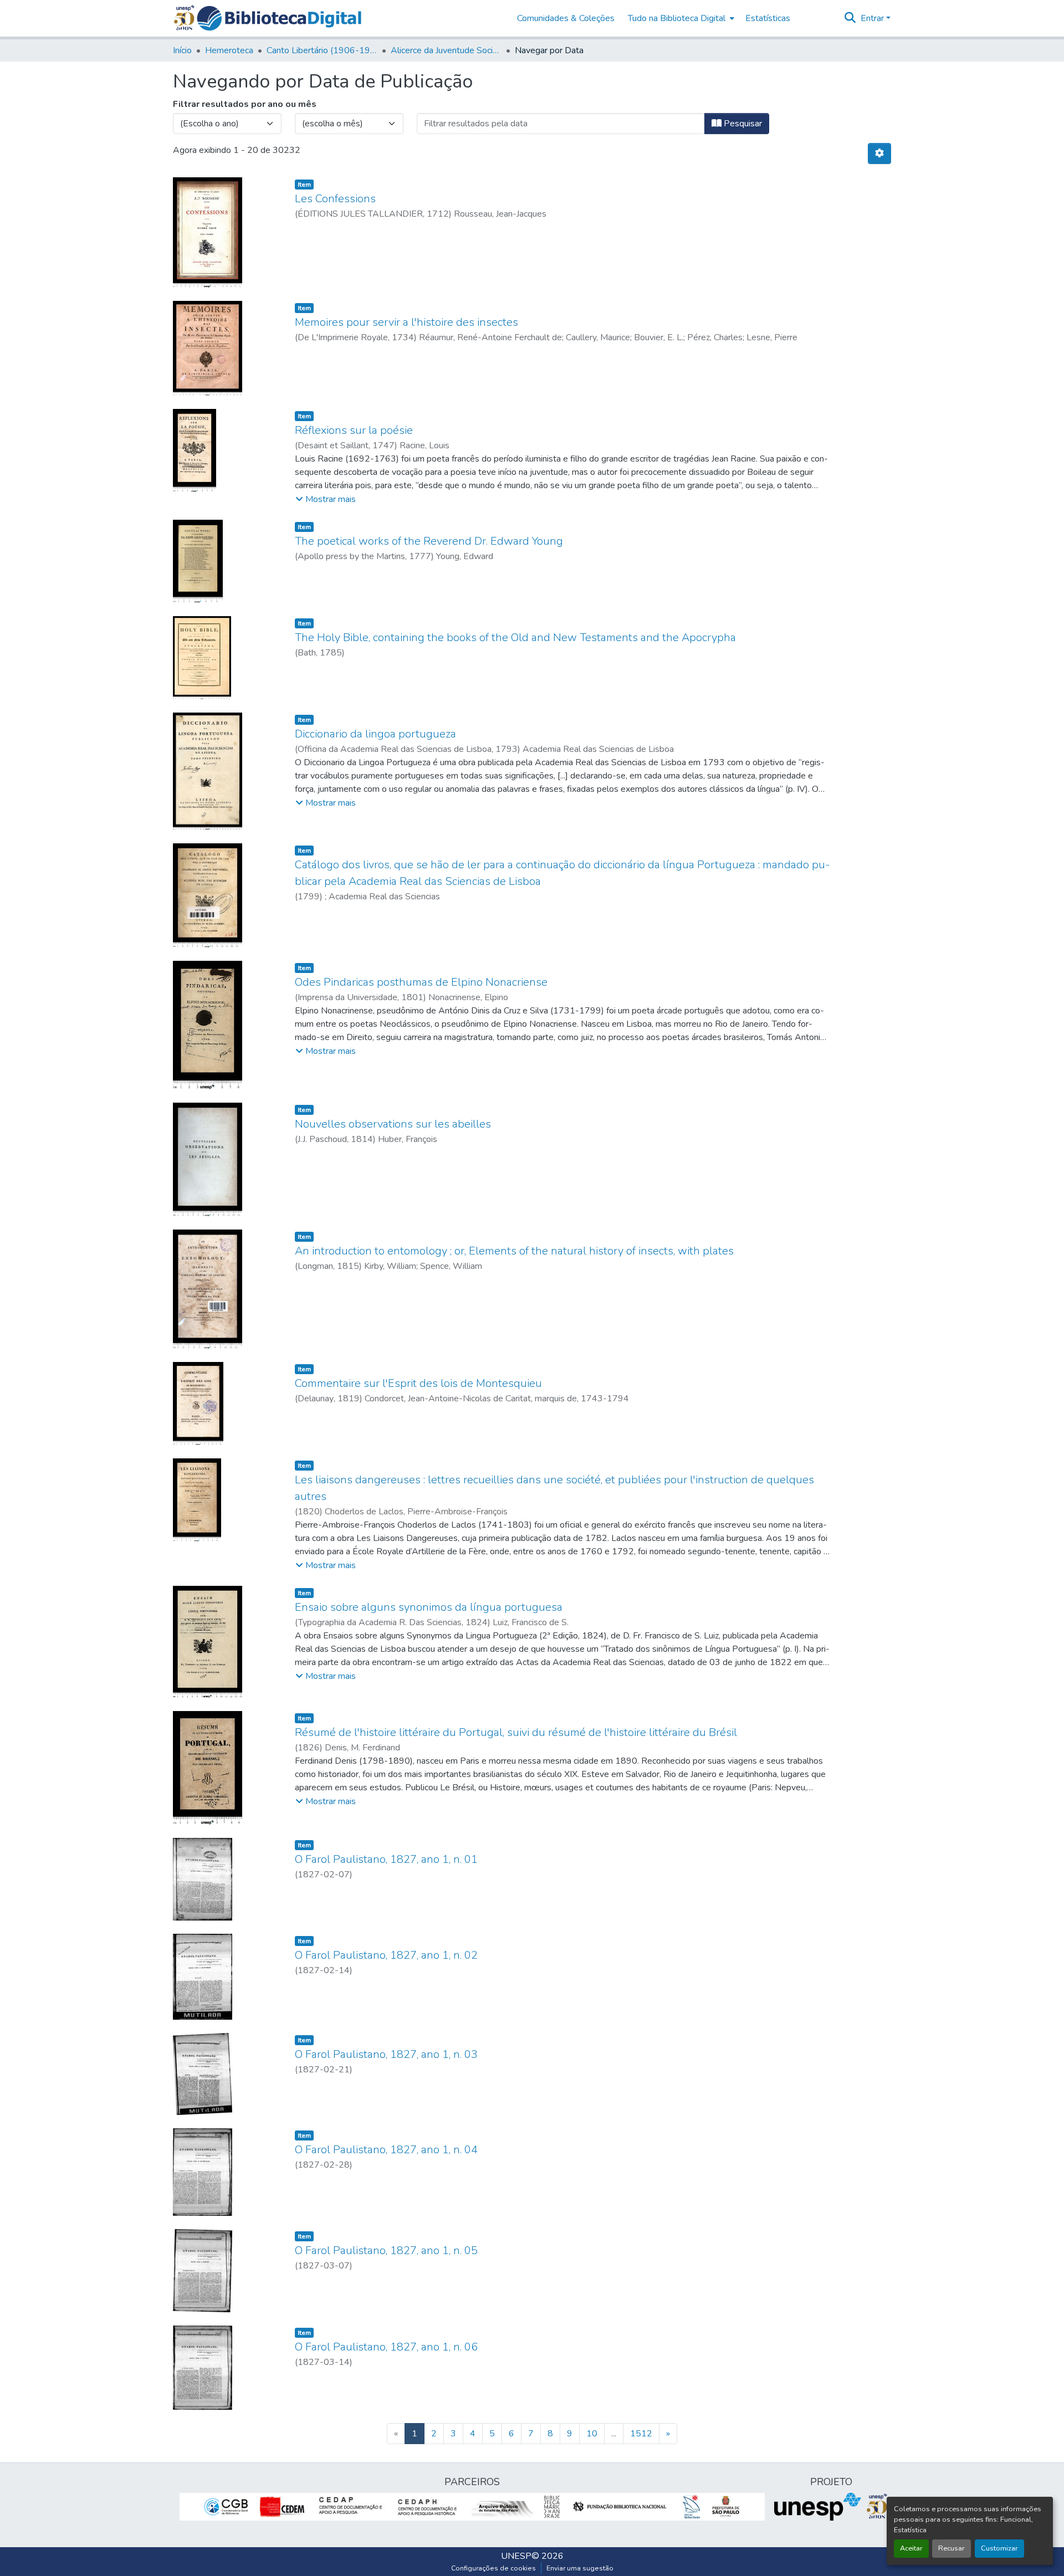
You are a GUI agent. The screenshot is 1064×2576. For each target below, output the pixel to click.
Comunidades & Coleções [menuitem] (566, 18)
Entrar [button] (873, 18)
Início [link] (182, 50)
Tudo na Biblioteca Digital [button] (677, 18)
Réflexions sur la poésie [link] (354, 430)
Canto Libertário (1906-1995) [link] (322, 50)
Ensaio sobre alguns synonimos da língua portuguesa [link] (429, 1607)
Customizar (999, 2548)
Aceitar (911, 2548)
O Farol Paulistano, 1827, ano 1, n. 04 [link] (386, 2150)
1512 (641, 2434)
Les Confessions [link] (335, 199)
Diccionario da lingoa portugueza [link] (375, 734)
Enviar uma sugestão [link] (580, 2568)
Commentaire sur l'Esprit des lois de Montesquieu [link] (418, 1383)
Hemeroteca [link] (229, 50)
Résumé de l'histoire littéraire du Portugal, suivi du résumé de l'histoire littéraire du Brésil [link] (516, 1732)
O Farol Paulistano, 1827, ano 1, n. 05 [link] (386, 2250)
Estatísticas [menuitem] (768, 18)
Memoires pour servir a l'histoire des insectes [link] (406, 322)
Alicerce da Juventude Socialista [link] (446, 50)
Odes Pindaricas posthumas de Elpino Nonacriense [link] (421, 982)
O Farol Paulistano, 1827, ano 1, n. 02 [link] (386, 1955)
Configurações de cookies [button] (493, 2568)
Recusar (952, 2548)
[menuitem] (680, 18)
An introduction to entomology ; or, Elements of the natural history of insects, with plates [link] (514, 1251)
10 (592, 2434)
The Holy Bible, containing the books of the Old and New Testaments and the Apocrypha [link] (515, 637)
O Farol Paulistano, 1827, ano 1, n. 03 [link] (386, 2054)
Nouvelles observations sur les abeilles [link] (393, 1124)
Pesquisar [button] (742, 124)
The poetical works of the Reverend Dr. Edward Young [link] (429, 541)
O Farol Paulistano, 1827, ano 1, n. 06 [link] (386, 2347)
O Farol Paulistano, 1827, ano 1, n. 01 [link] (386, 1859)
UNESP (516, 2556)
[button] (279, 18)
